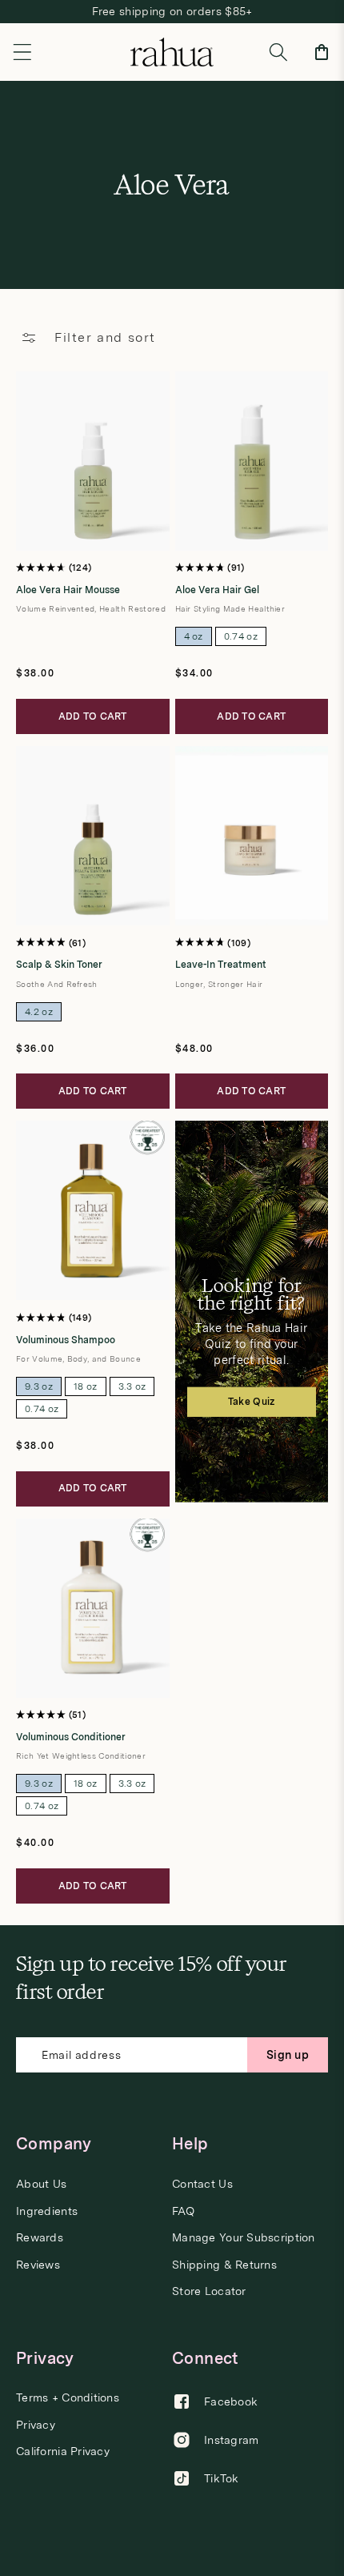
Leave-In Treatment (221, 965)
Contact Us (202, 2184)
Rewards (40, 2238)
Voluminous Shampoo (66, 1340)
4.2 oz (39, 1012)
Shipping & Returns (224, 2265)
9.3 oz (39, 1386)
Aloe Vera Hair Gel (217, 590)
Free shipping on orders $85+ (172, 11)
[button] (22, 52)
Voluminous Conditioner (71, 1737)
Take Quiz (252, 1402)
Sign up (288, 2055)
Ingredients (47, 2211)
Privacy (36, 2425)
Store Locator (209, 2291)
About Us (41, 2184)
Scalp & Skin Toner (59, 965)
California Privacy (63, 2452)
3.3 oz (132, 1386)
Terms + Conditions (68, 2398)
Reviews (38, 2265)
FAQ (183, 2211)
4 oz (194, 636)
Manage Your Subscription (244, 2238)
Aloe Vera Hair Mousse (68, 590)
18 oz (86, 1386)
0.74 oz (241, 636)
